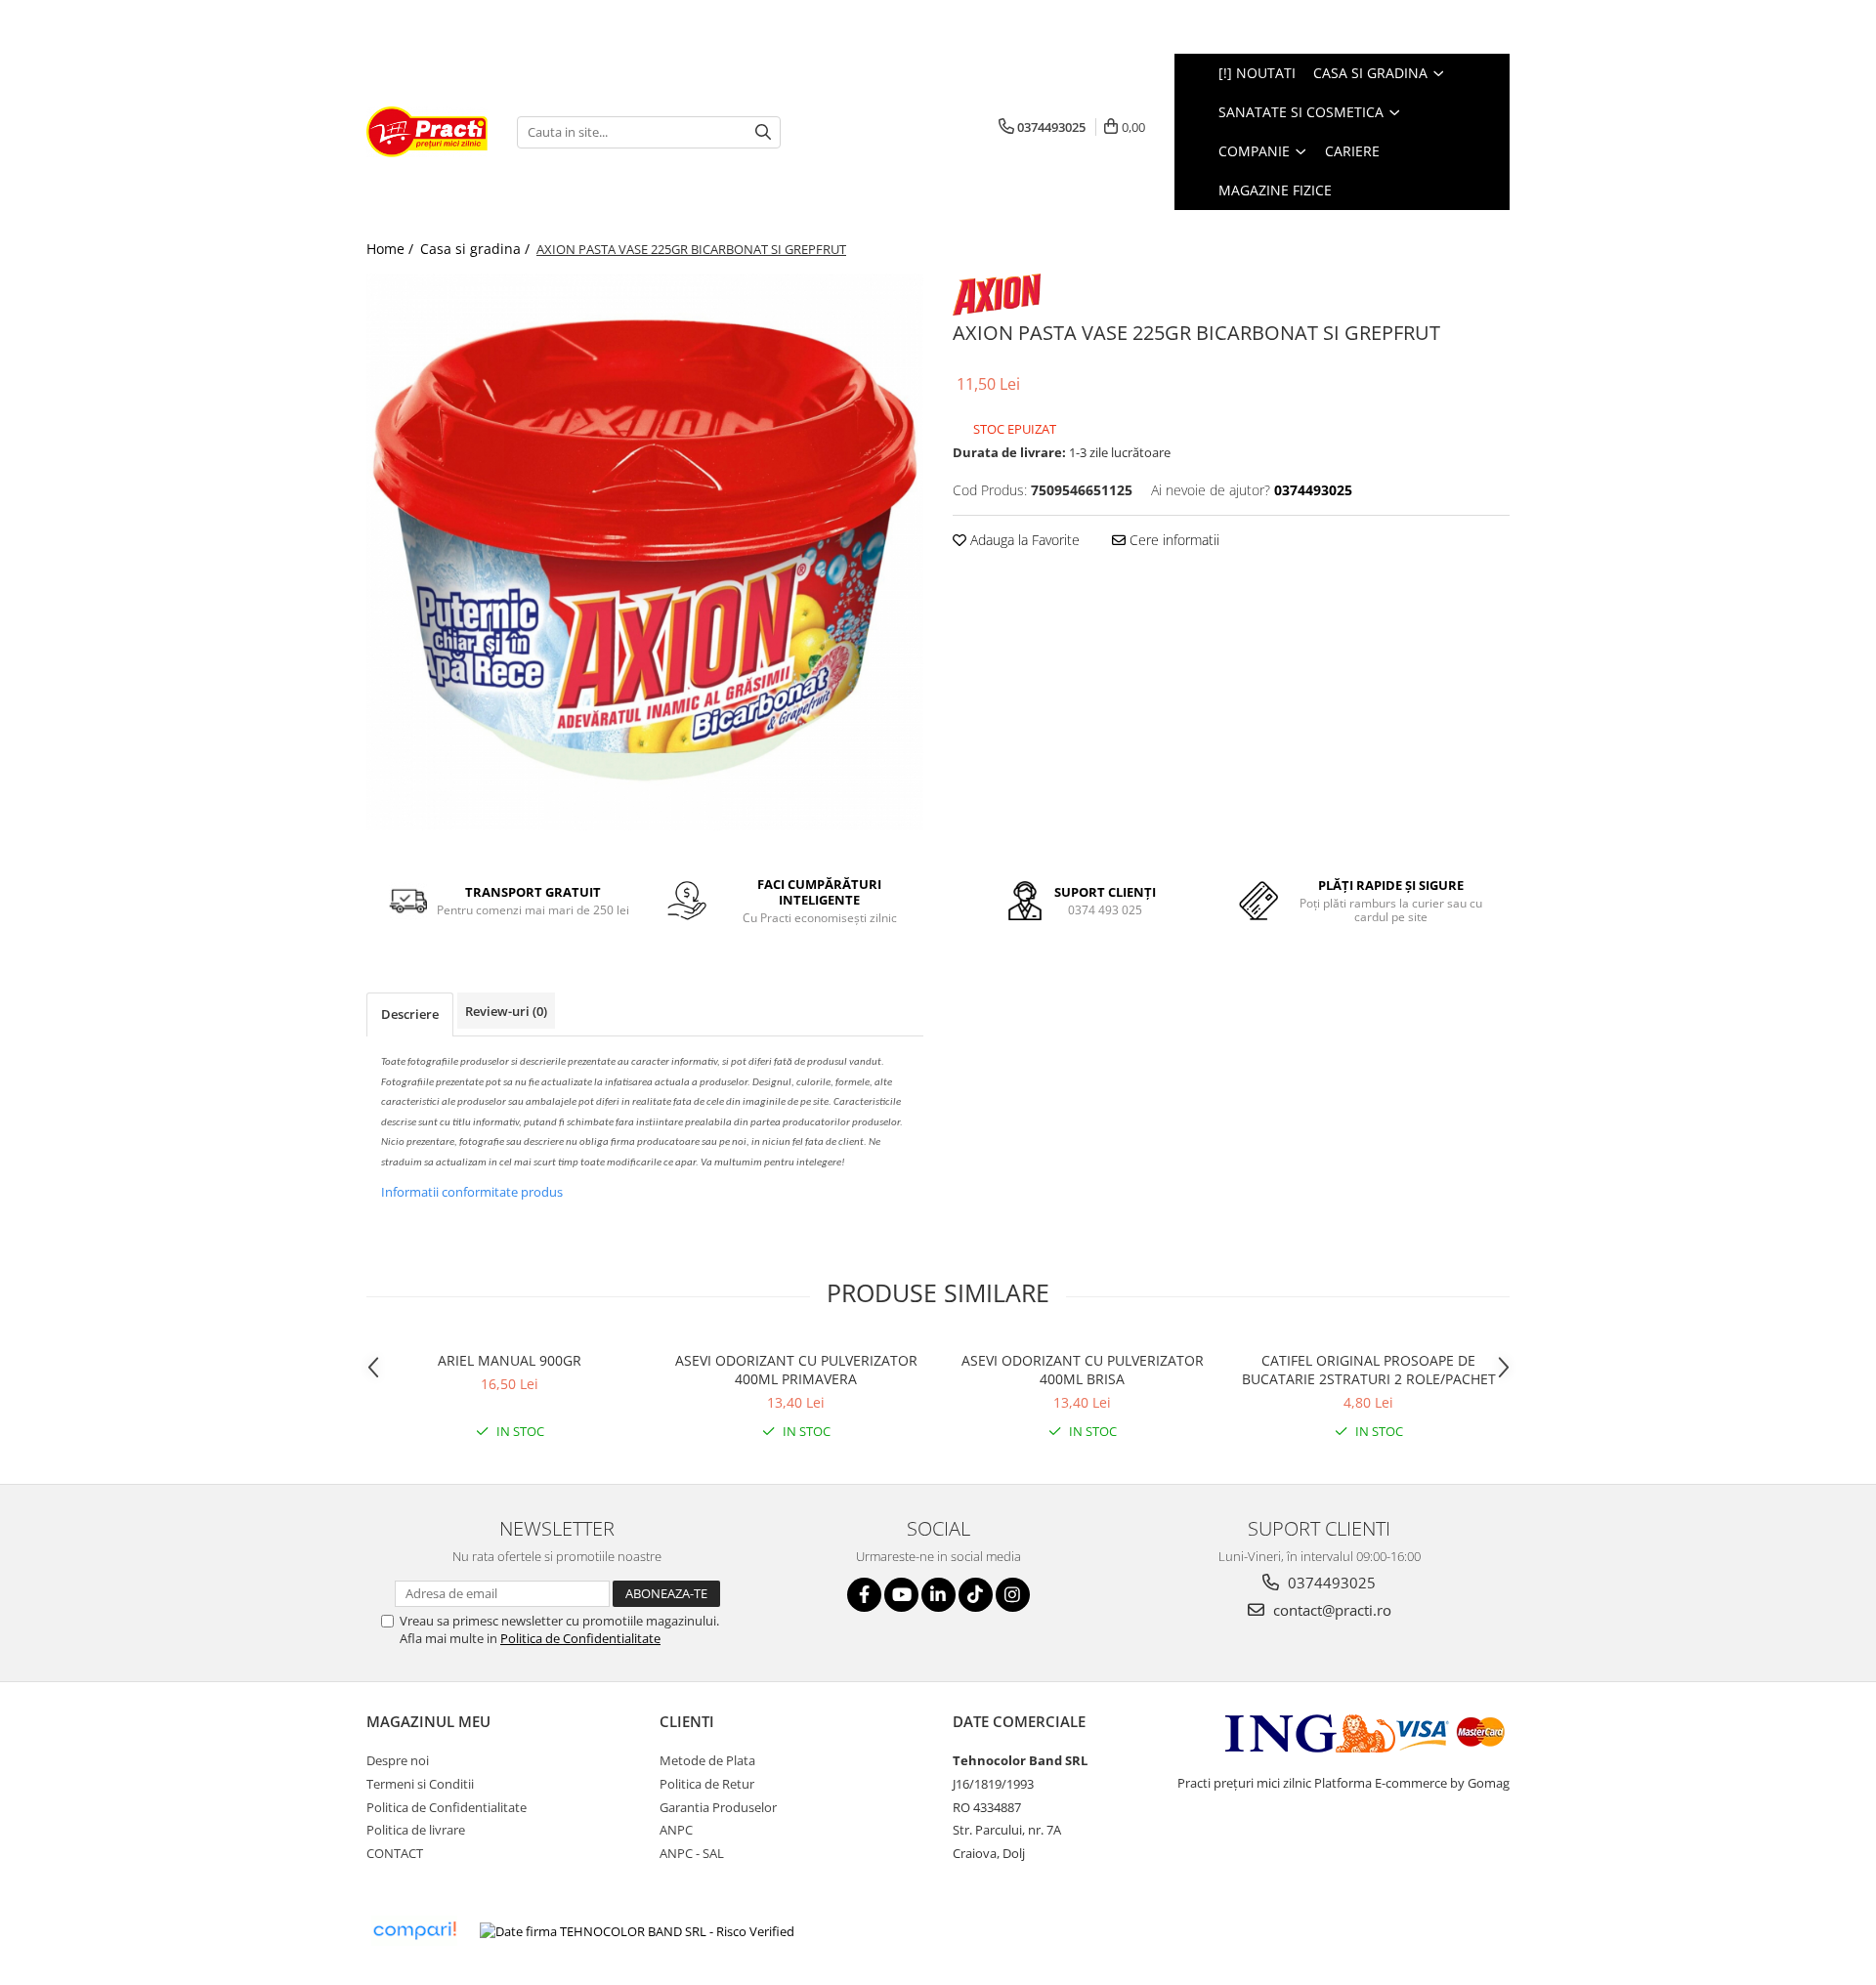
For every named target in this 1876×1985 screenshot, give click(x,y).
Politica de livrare (416, 1830)
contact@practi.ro (1330, 1610)
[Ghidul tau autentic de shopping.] (414, 1931)
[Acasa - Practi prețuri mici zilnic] (427, 132)
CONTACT (395, 1853)
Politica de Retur (707, 1784)
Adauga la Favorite (1023, 540)
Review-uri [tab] (506, 1011)
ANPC (676, 1830)
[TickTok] (976, 1595)
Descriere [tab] (410, 1014)
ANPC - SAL (692, 1853)
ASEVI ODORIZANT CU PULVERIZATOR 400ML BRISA (1083, 1370)
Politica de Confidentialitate (580, 1638)
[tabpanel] (645, 552)
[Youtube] (901, 1595)
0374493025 (1330, 1583)
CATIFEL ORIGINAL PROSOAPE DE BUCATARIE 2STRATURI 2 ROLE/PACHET (1369, 1370)
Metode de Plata (707, 1760)
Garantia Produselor (718, 1807)
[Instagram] (1013, 1595)
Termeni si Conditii (420, 1784)
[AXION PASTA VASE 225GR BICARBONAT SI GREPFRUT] (645, 552)
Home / (392, 249)
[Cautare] (763, 132)
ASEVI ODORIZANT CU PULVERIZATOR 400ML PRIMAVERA (796, 1370)
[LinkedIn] (938, 1595)
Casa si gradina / (477, 249)
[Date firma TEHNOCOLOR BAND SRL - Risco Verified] (637, 1931)
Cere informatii (1172, 540)
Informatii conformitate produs (472, 1192)
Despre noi (398, 1760)
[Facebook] (864, 1595)
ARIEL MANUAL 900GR (510, 1360)
